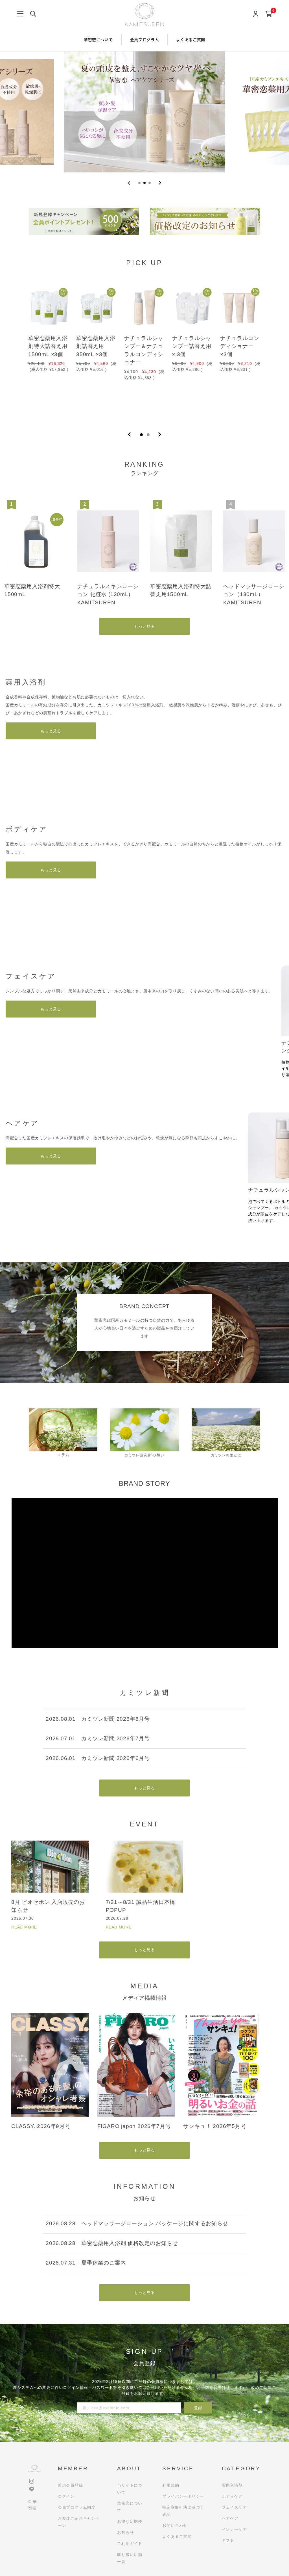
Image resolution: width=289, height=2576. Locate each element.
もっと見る (144, 626)
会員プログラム (145, 40)
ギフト (228, 2540)
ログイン (66, 2496)
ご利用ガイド (130, 2543)
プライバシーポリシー (183, 2496)
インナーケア (234, 2529)
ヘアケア (230, 2518)
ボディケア (232, 2496)
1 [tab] (141, 435)
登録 (198, 2408)
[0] (269, 14)
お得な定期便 (130, 2521)
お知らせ (125, 2532)
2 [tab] (148, 435)
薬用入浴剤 (232, 2485)
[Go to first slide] (160, 183)
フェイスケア (234, 2507)
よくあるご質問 (191, 40)
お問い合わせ (175, 2525)
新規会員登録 (70, 2485)
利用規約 (171, 2485)
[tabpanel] (49, 350)
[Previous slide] (129, 183)
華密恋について (98, 40)
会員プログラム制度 (77, 2507)
